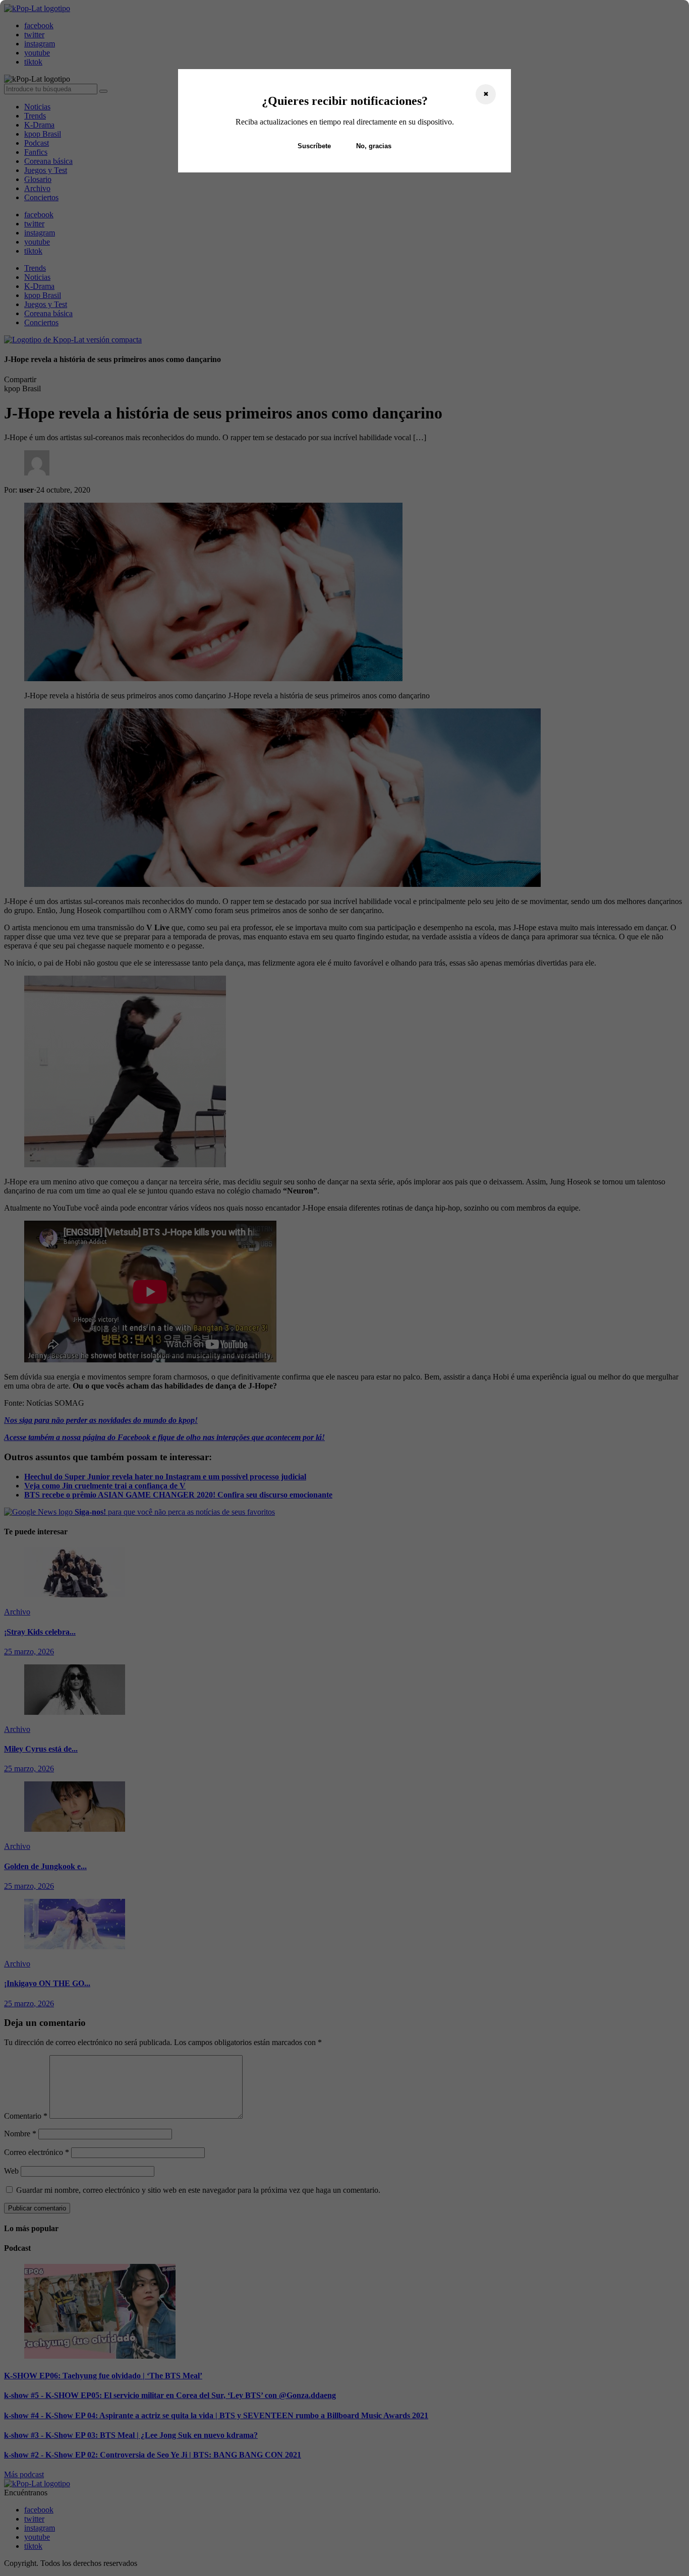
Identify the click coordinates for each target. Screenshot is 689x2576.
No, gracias (374, 146)
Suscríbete (314, 146)
